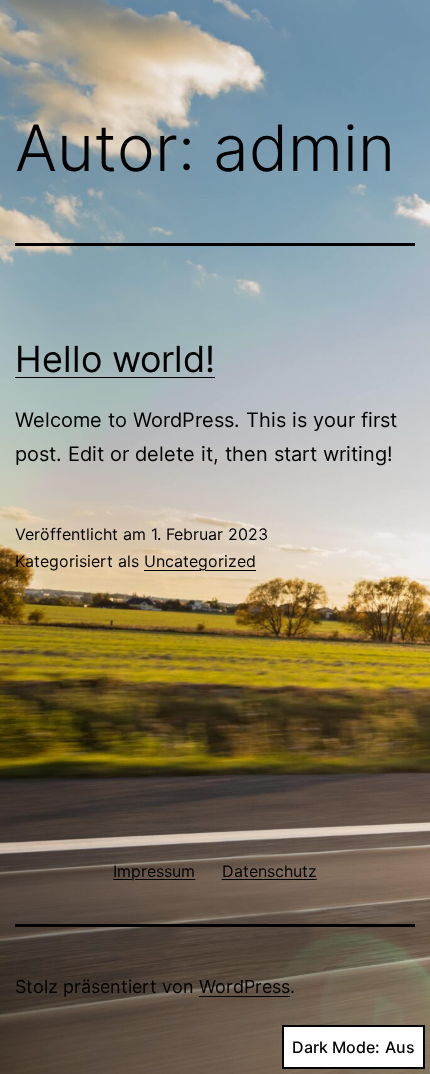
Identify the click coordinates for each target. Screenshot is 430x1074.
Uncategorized (200, 561)
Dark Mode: (336, 1047)
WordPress (244, 986)
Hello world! (115, 359)
